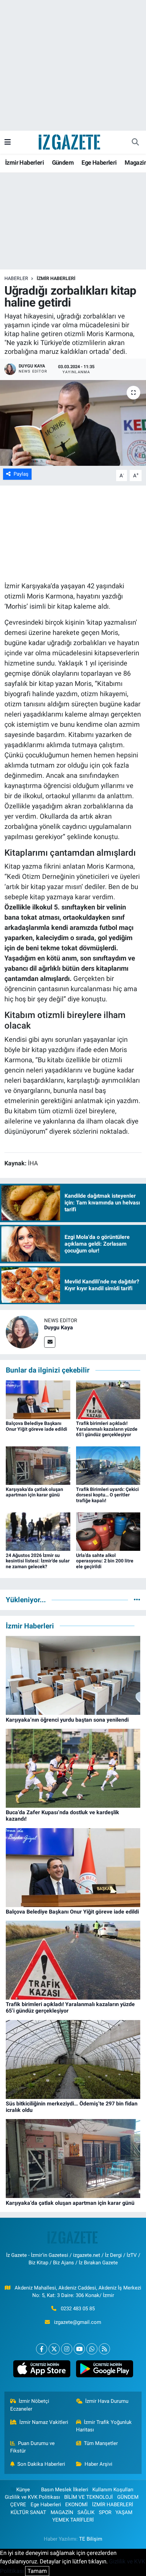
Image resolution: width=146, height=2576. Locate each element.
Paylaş (21, 474)
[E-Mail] (50, 1342)
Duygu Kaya (59, 1327)
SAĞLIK (86, 2512)
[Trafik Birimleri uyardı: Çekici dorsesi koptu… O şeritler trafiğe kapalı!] (108, 1465)
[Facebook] (42, 2349)
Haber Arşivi (98, 2464)
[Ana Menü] (8, 142)
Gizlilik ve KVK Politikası (32, 2497)
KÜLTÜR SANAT (28, 2512)
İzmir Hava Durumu (107, 2401)
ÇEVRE (18, 2505)
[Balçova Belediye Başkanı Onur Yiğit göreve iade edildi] (38, 1399)
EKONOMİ (76, 2505)
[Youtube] (79, 2349)
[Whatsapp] (92, 2349)
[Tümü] (137, 1599)
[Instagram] (67, 2349)
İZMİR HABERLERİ (56, 278)
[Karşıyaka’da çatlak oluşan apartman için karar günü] (38, 1465)
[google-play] (104, 2370)
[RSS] (104, 2349)
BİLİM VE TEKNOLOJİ (88, 2497)
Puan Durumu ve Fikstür (33, 2447)
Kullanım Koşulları (113, 2490)
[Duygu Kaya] (22, 1332)
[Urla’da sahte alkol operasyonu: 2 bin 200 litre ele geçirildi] (108, 1531)
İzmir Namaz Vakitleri (44, 2422)
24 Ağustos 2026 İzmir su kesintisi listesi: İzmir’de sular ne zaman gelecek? (38, 1561)
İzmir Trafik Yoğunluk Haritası (104, 2426)
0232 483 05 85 (78, 2309)
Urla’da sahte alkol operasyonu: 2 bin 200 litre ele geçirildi (105, 1561)
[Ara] (135, 142)
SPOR (105, 2512)
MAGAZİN (62, 2512)
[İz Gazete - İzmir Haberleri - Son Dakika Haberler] (70, 142)
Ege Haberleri (99, 162)
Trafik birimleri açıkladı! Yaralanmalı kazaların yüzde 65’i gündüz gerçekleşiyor (107, 1429)
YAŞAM (124, 2512)
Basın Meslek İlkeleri (65, 2490)
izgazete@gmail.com (78, 2322)
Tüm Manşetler (101, 2443)
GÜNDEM (128, 2497)
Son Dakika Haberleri (41, 2464)
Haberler (16, 278)
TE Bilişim (91, 2539)
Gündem (63, 162)
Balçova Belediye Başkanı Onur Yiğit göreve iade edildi (36, 1426)
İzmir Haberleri (24, 162)
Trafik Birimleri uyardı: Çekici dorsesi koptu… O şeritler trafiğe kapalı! (107, 1495)
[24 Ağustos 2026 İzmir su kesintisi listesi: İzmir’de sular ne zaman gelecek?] (38, 1531)
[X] (54, 2349)
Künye (23, 2490)
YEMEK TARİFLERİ (73, 2520)
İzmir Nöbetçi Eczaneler (30, 2405)
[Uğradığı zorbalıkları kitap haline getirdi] (73, 423)
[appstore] (42, 2370)
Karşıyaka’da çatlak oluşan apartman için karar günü (34, 1492)
